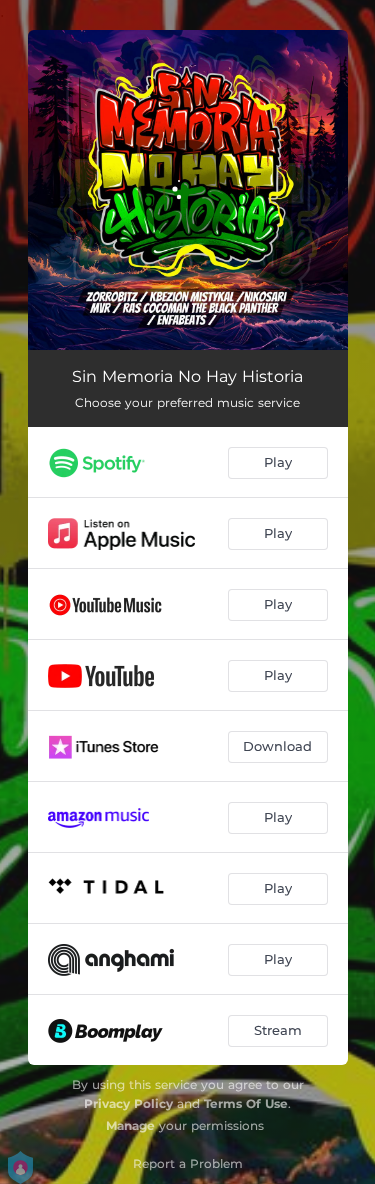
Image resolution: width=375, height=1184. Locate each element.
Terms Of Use (246, 1103)
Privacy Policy (128, 1103)
